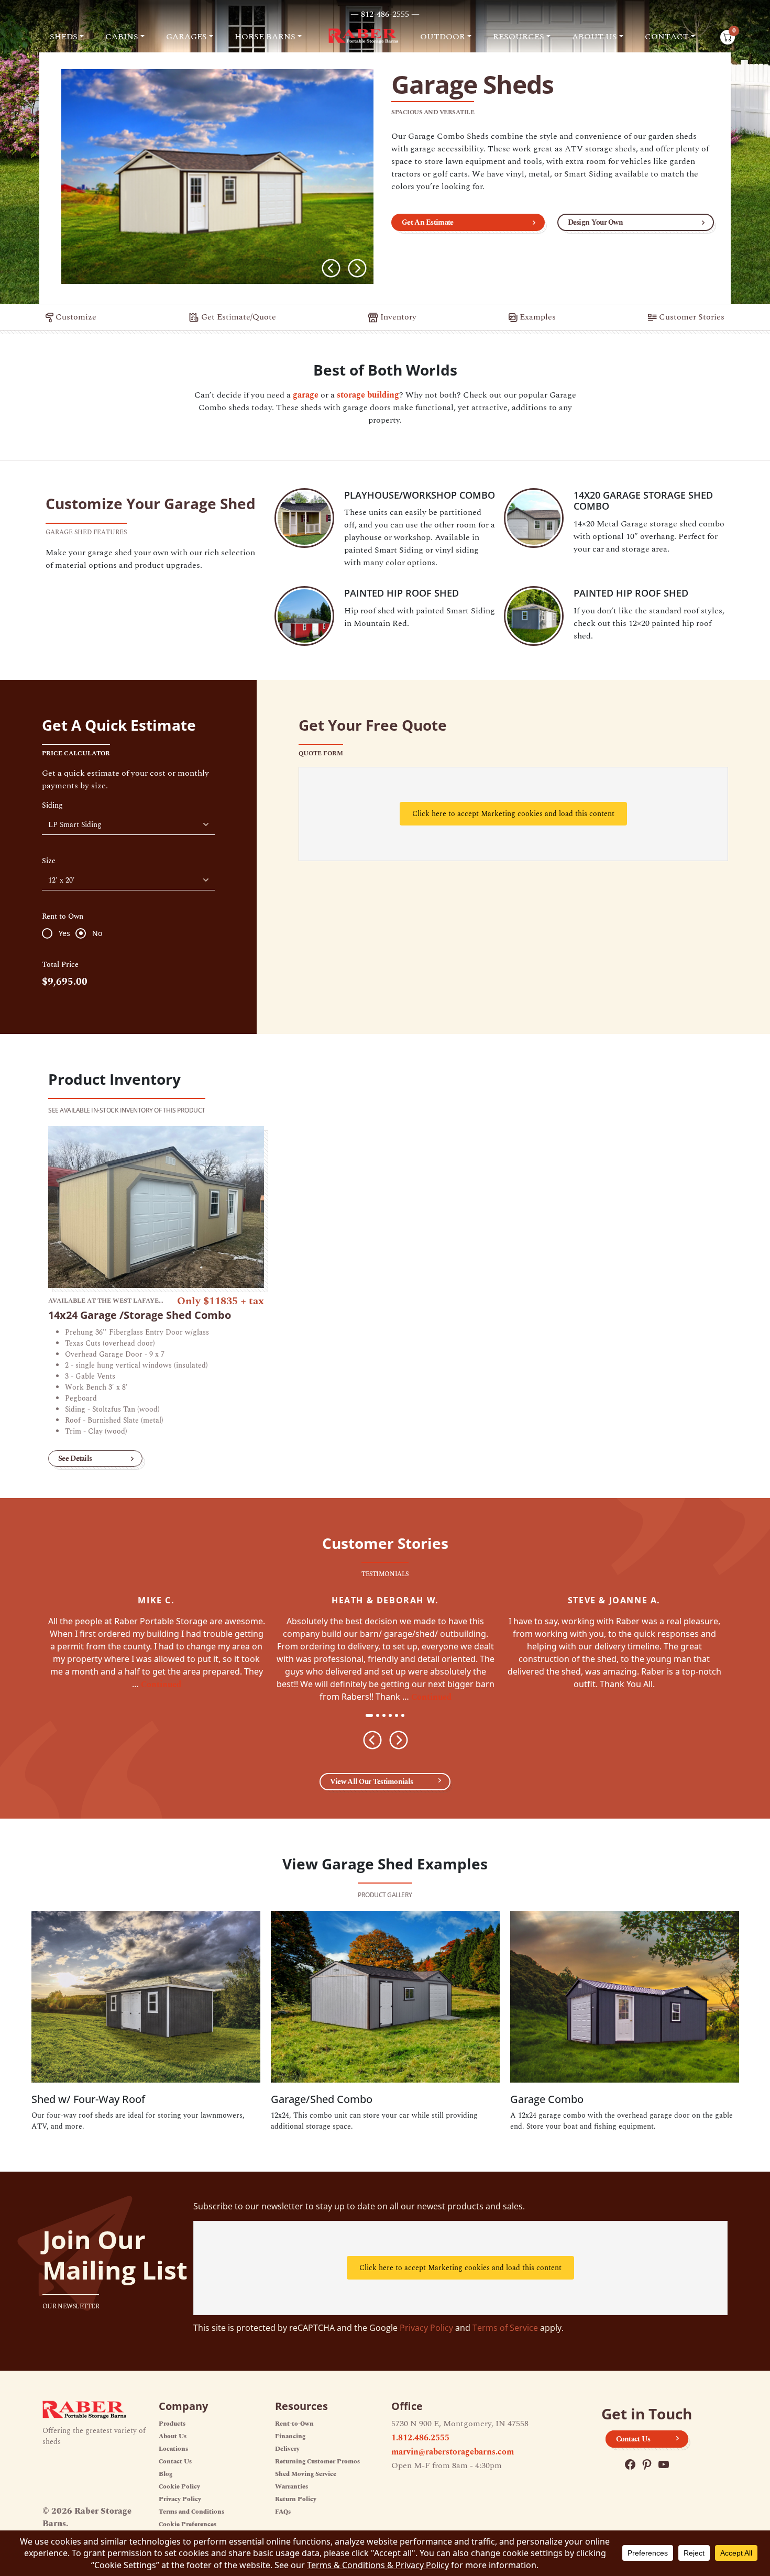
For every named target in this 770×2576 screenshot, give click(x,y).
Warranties (291, 2487)
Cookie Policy (179, 2487)
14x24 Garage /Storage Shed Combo (140, 1315)
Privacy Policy (426, 2328)
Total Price (60, 965)
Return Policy (296, 2499)
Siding (52, 806)
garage (306, 395)
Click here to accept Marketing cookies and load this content (513, 814)
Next (357, 268)
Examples (537, 317)
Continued (161, 1685)
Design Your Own (596, 222)
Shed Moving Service (306, 2474)
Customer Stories (691, 317)
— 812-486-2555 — (385, 14)
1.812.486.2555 (420, 2438)
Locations (173, 2449)
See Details (75, 1458)
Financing (290, 2436)
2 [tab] (381, 1716)
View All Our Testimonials (372, 1782)
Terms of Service (505, 2328)
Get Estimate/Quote (238, 317)
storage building (368, 395)
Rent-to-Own (294, 2424)
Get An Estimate (428, 222)
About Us (173, 2436)
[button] (67, 37)
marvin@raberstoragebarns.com (453, 2452)
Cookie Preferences (188, 2524)
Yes (64, 933)
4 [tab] (393, 1716)
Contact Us (175, 2462)
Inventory (397, 317)
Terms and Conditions (191, 2512)
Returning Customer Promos (317, 2462)
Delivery (287, 2449)
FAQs (283, 2512)
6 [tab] (406, 1716)
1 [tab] (370, 1716)
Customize (75, 317)
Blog (166, 2474)
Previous (331, 268)
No (97, 933)
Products (172, 2424)
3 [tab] (387, 1716)
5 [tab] (400, 1716)
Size (49, 861)
